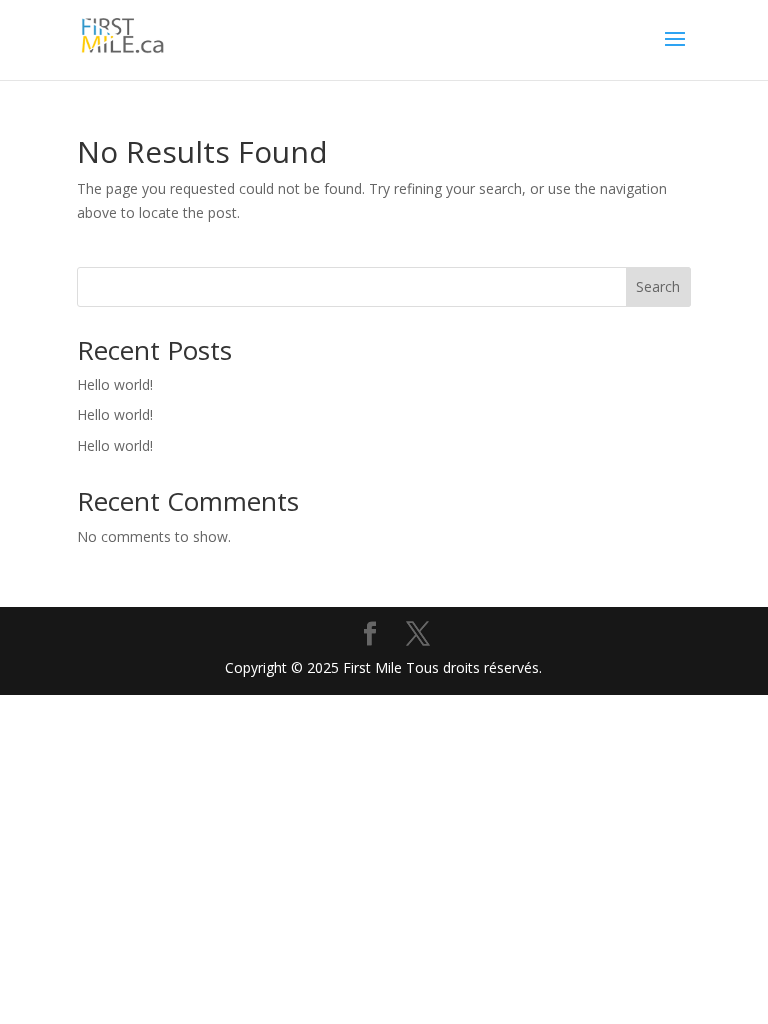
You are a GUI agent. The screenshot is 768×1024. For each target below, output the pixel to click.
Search (658, 286)
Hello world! (115, 384)
